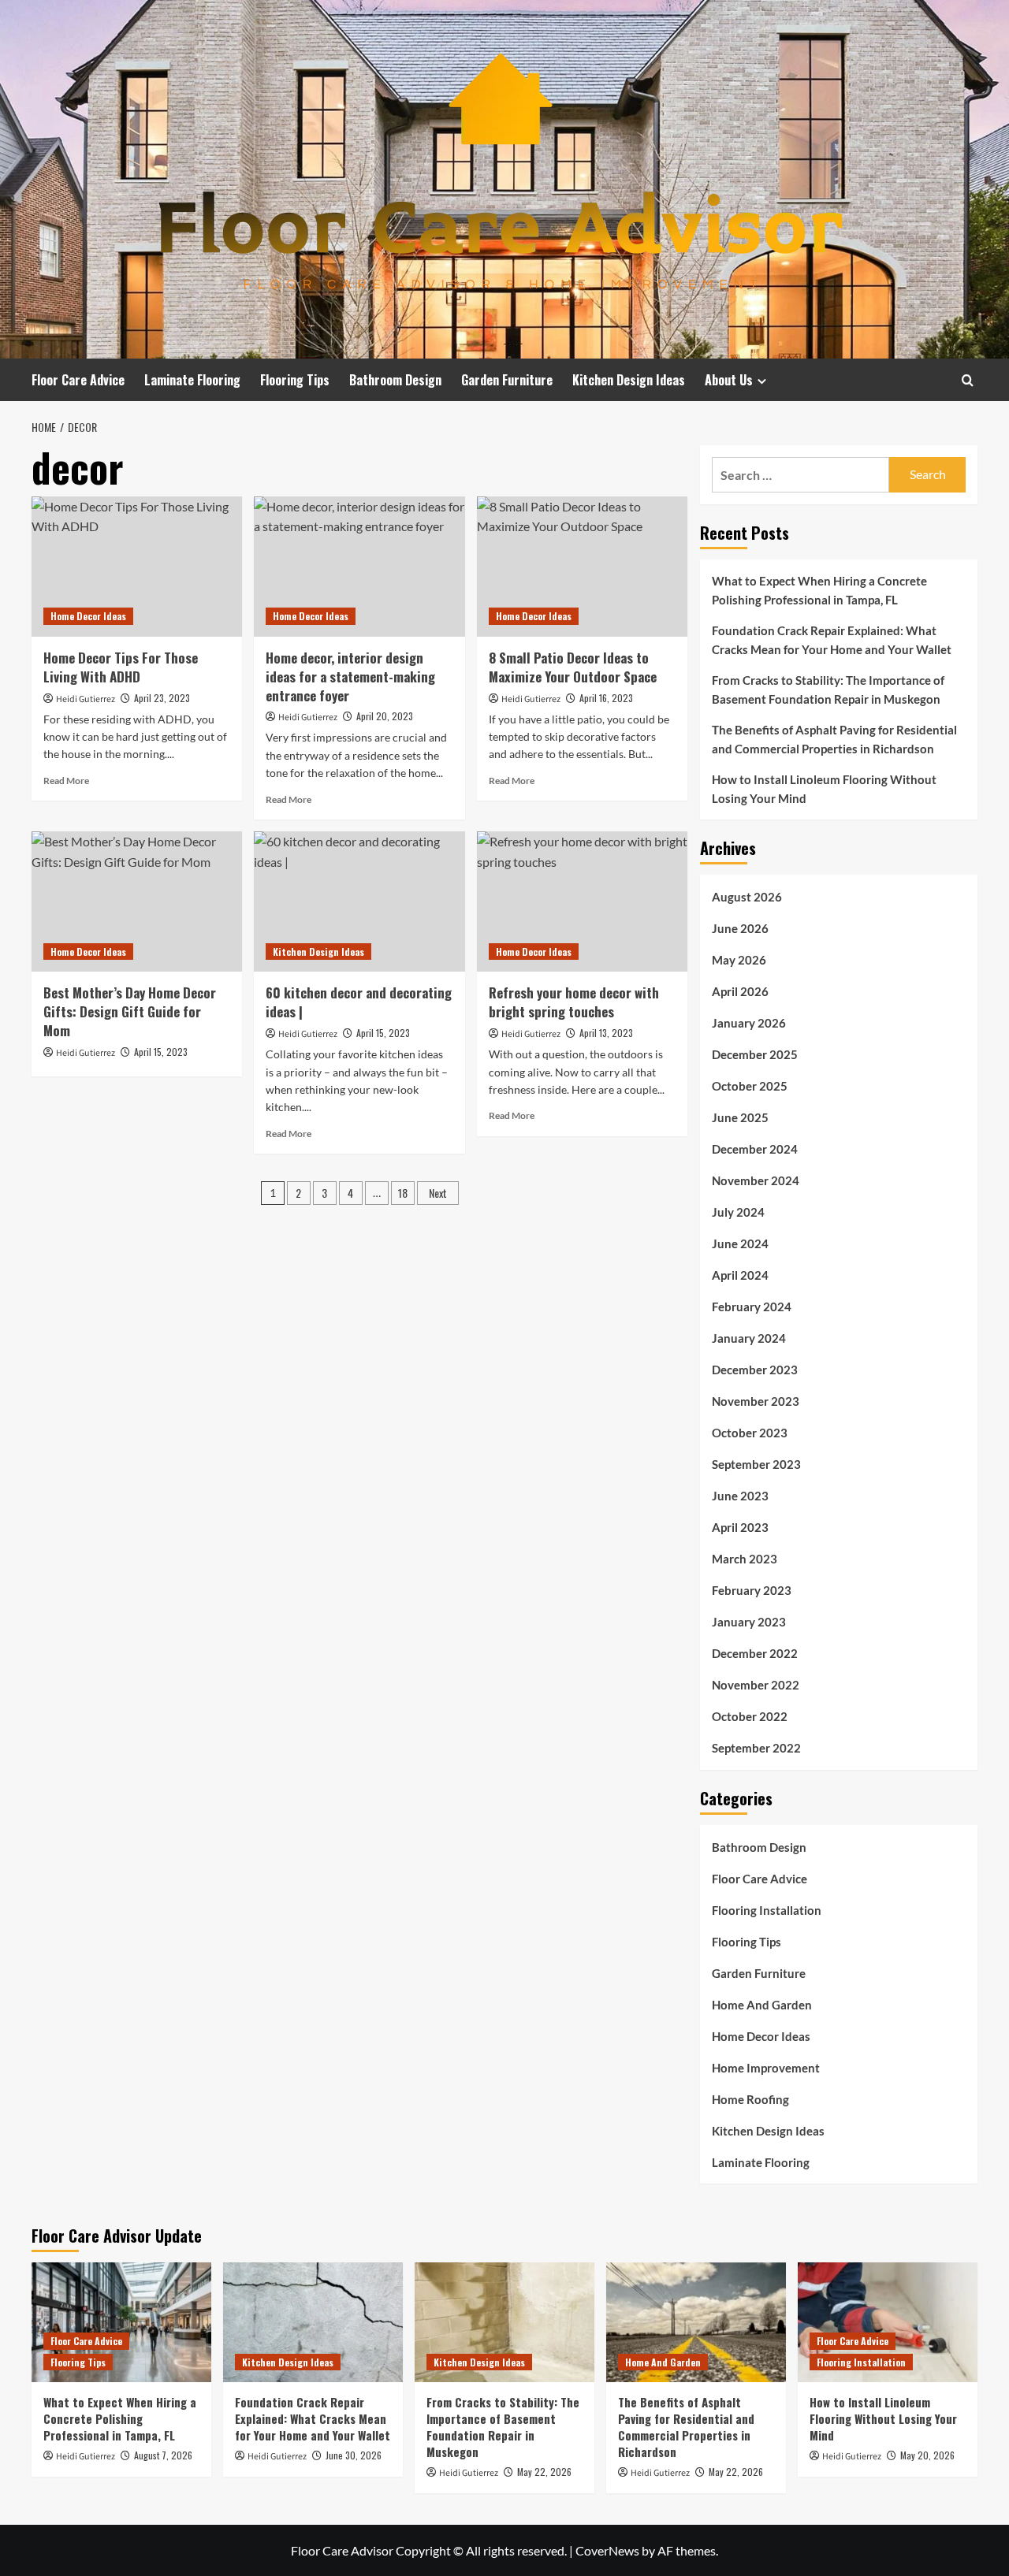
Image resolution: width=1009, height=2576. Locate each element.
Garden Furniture (507, 380)
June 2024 (740, 1243)
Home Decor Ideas (88, 616)
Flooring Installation (767, 1910)
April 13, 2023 (606, 1033)
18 (403, 1193)
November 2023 (756, 1401)
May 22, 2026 (544, 2472)
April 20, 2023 (385, 716)
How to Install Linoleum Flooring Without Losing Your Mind (824, 789)
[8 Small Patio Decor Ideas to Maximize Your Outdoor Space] (582, 567)
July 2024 (738, 1212)
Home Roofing (750, 2099)
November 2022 (756, 1685)
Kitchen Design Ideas (629, 380)
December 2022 (755, 1653)
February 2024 (752, 1307)
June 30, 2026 (354, 2455)
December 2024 (755, 1149)
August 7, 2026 (163, 2455)
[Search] (968, 380)
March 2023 (745, 1559)
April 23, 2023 (162, 698)
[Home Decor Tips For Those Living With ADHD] (137, 567)
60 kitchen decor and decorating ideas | (359, 1002)
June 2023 (740, 1496)
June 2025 (740, 1117)
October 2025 (750, 1086)
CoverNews (607, 2550)
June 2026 (740, 928)
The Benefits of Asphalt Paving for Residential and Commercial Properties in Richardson (834, 739)
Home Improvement (766, 2068)
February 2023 (752, 1590)
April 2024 (740, 1275)
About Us (729, 380)
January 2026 (749, 1023)
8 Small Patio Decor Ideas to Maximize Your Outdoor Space (573, 667)
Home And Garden (762, 2005)
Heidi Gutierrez (86, 699)
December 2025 (755, 1054)
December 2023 (755, 1370)
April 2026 (740, 991)
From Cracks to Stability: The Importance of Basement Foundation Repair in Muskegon (828, 690)
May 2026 (739, 960)
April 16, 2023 (606, 698)
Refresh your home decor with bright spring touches (574, 1002)
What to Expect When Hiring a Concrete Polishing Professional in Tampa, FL (819, 590)
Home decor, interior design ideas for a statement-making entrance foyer (350, 677)
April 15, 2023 (161, 1052)
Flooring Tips (295, 380)
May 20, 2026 (927, 2455)
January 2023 (749, 1622)
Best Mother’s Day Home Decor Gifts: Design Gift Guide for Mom (130, 1011)
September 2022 (756, 1748)
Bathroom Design (395, 380)
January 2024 (749, 1338)
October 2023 (750, 1433)
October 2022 (750, 1716)
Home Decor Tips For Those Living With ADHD (121, 667)
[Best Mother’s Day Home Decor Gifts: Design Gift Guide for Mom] (137, 901)
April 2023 (740, 1527)
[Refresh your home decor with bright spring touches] (582, 901)
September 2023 (756, 1464)
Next (438, 1193)
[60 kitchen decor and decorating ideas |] (359, 901)
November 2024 (756, 1180)
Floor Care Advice (78, 380)
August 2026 (747, 897)
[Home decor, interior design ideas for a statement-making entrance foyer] (359, 567)
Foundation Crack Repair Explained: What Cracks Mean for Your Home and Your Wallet (832, 640)
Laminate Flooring (192, 380)
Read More (66, 781)
